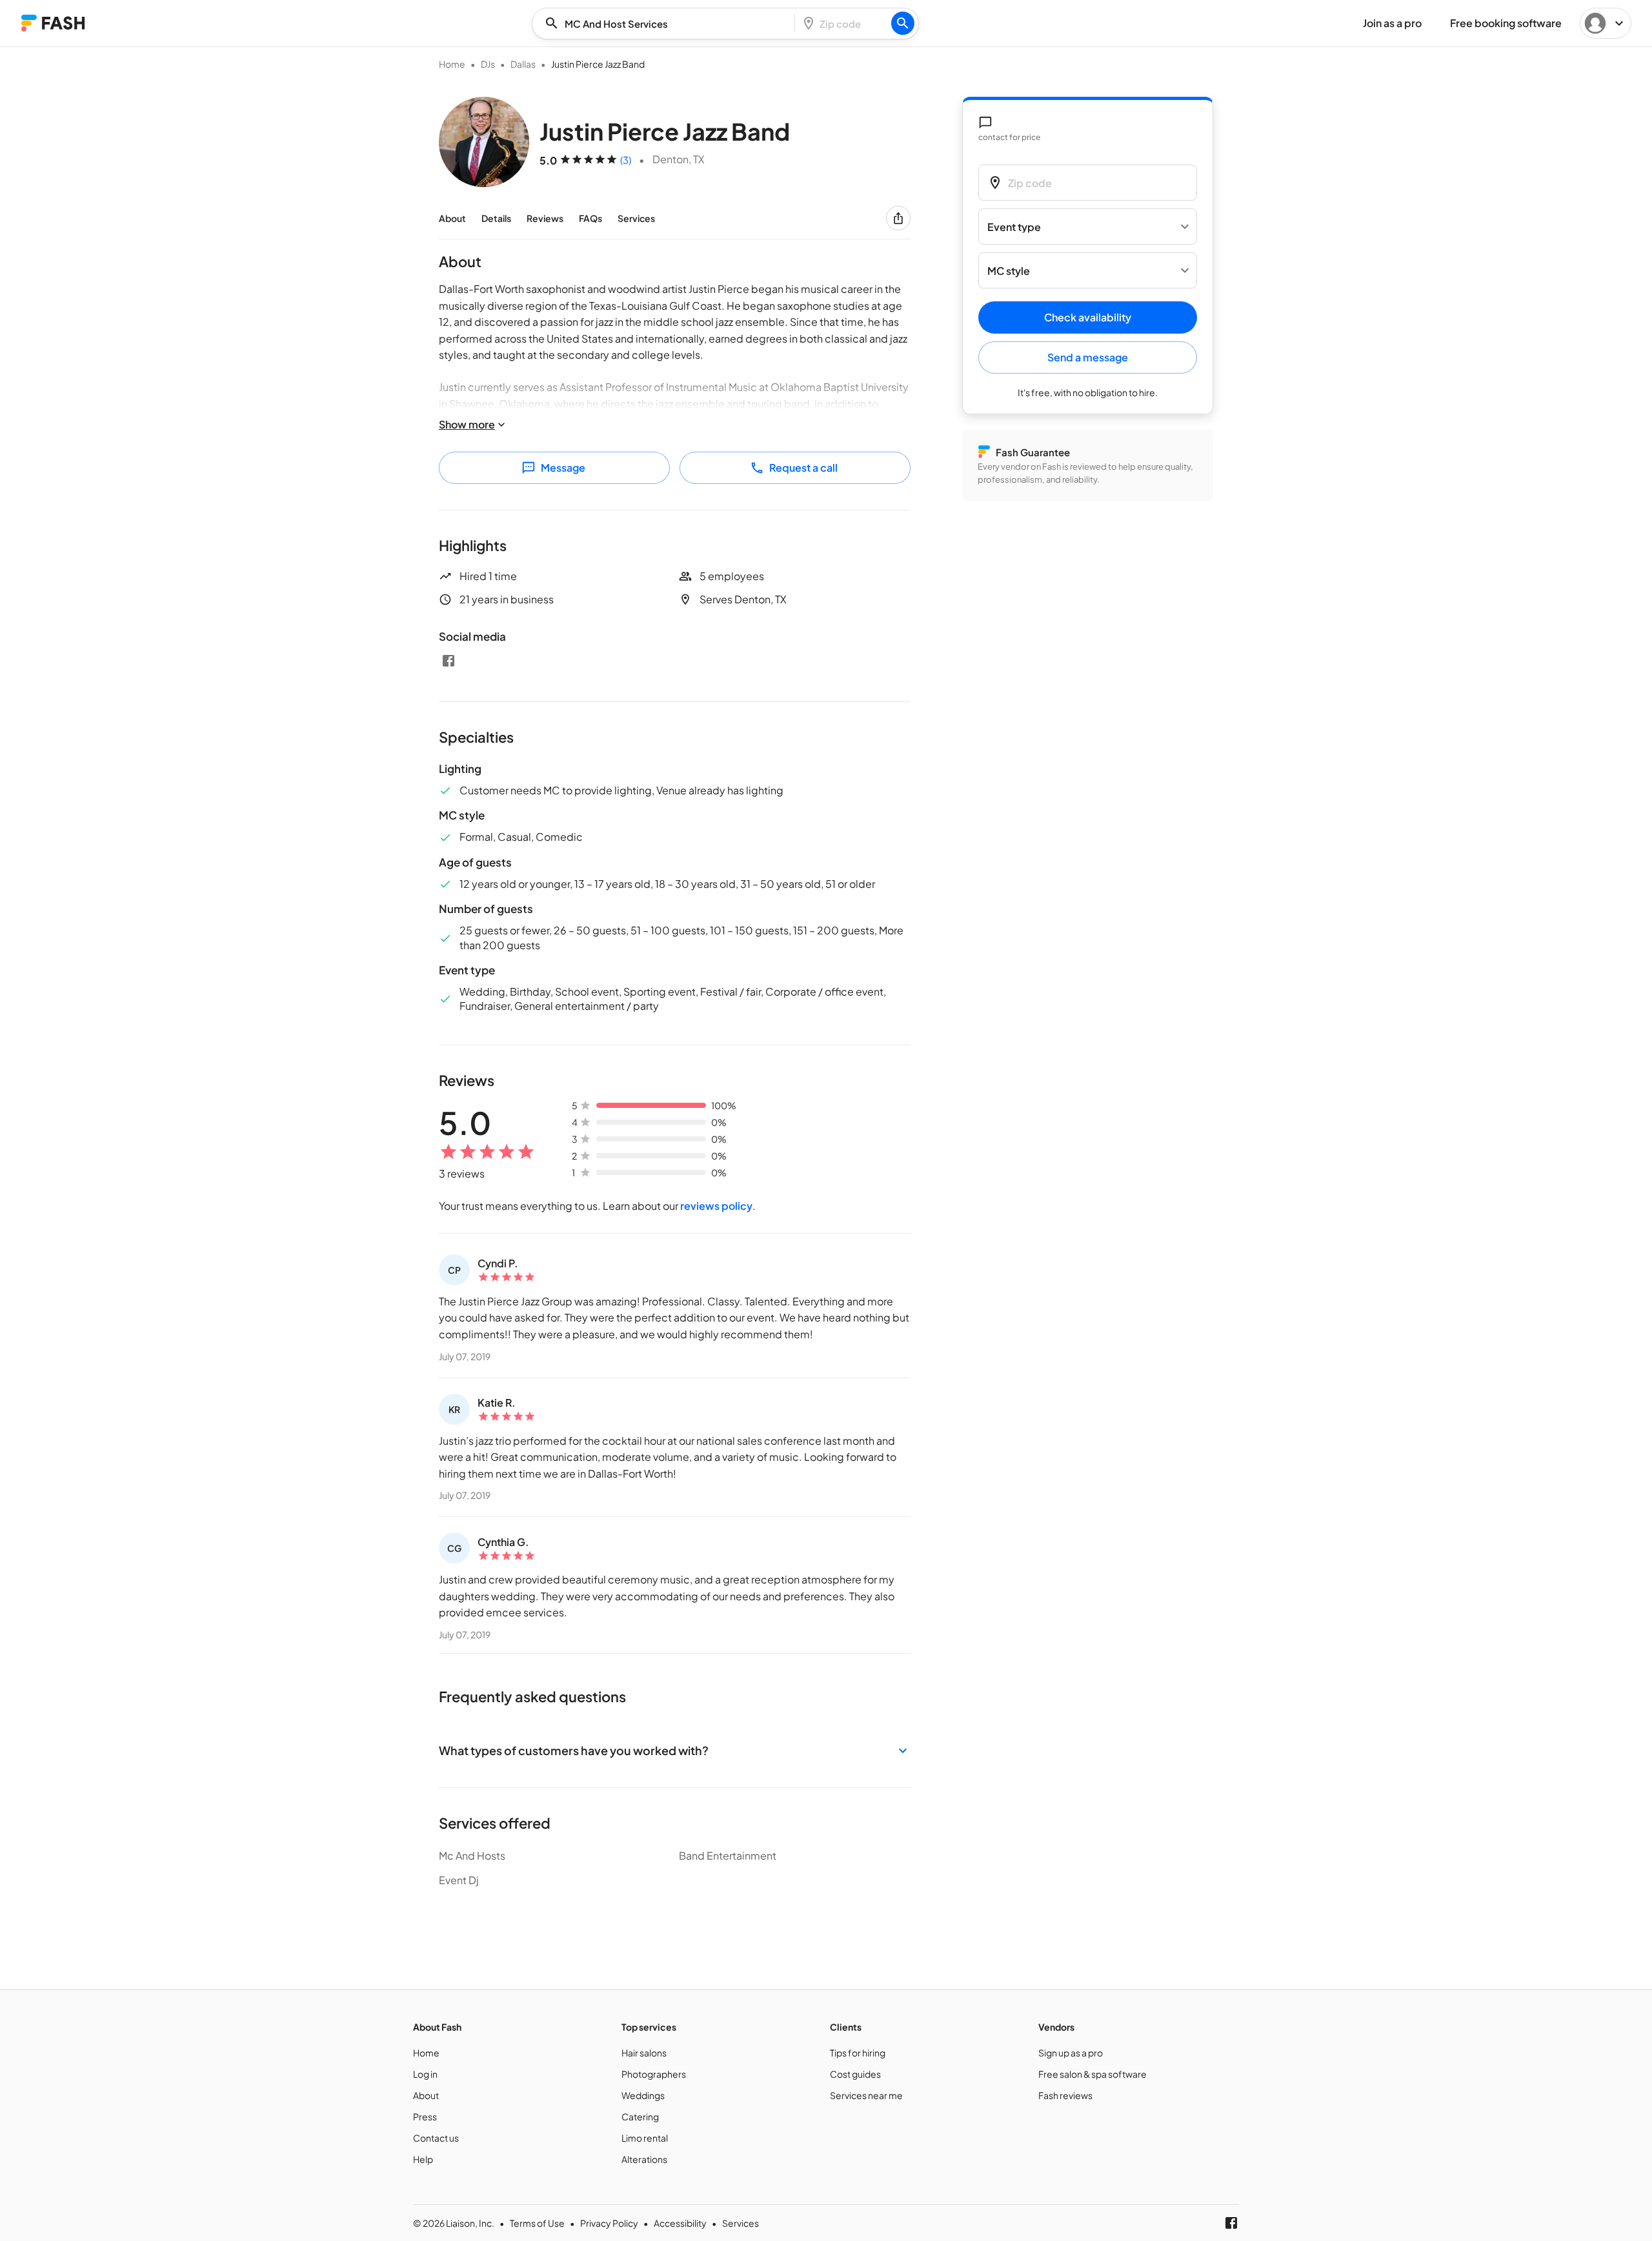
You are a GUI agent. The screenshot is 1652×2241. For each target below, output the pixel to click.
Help (423, 2159)
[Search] (903, 23)
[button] (675, 1750)
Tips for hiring (858, 2053)
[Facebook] (448, 661)
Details (496, 218)
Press (425, 2116)
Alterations (644, 2159)
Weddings (643, 2095)
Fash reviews (1065, 2095)
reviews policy (716, 1206)
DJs (488, 64)
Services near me (866, 2095)
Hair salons (644, 2053)
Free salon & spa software (1093, 2074)
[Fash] (53, 23)
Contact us (436, 2138)
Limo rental (645, 2138)
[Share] (898, 218)
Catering (640, 2116)
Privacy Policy (609, 2223)
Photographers (654, 2074)
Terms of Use (537, 2223)
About (452, 218)
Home (452, 64)
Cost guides (855, 2074)
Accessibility (680, 2223)
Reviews (545, 218)
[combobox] (667, 24)
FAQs (590, 218)
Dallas (523, 64)
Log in (425, 2074)
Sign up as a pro (1071, 2053)
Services (636, 218)
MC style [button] (1009, 271)
